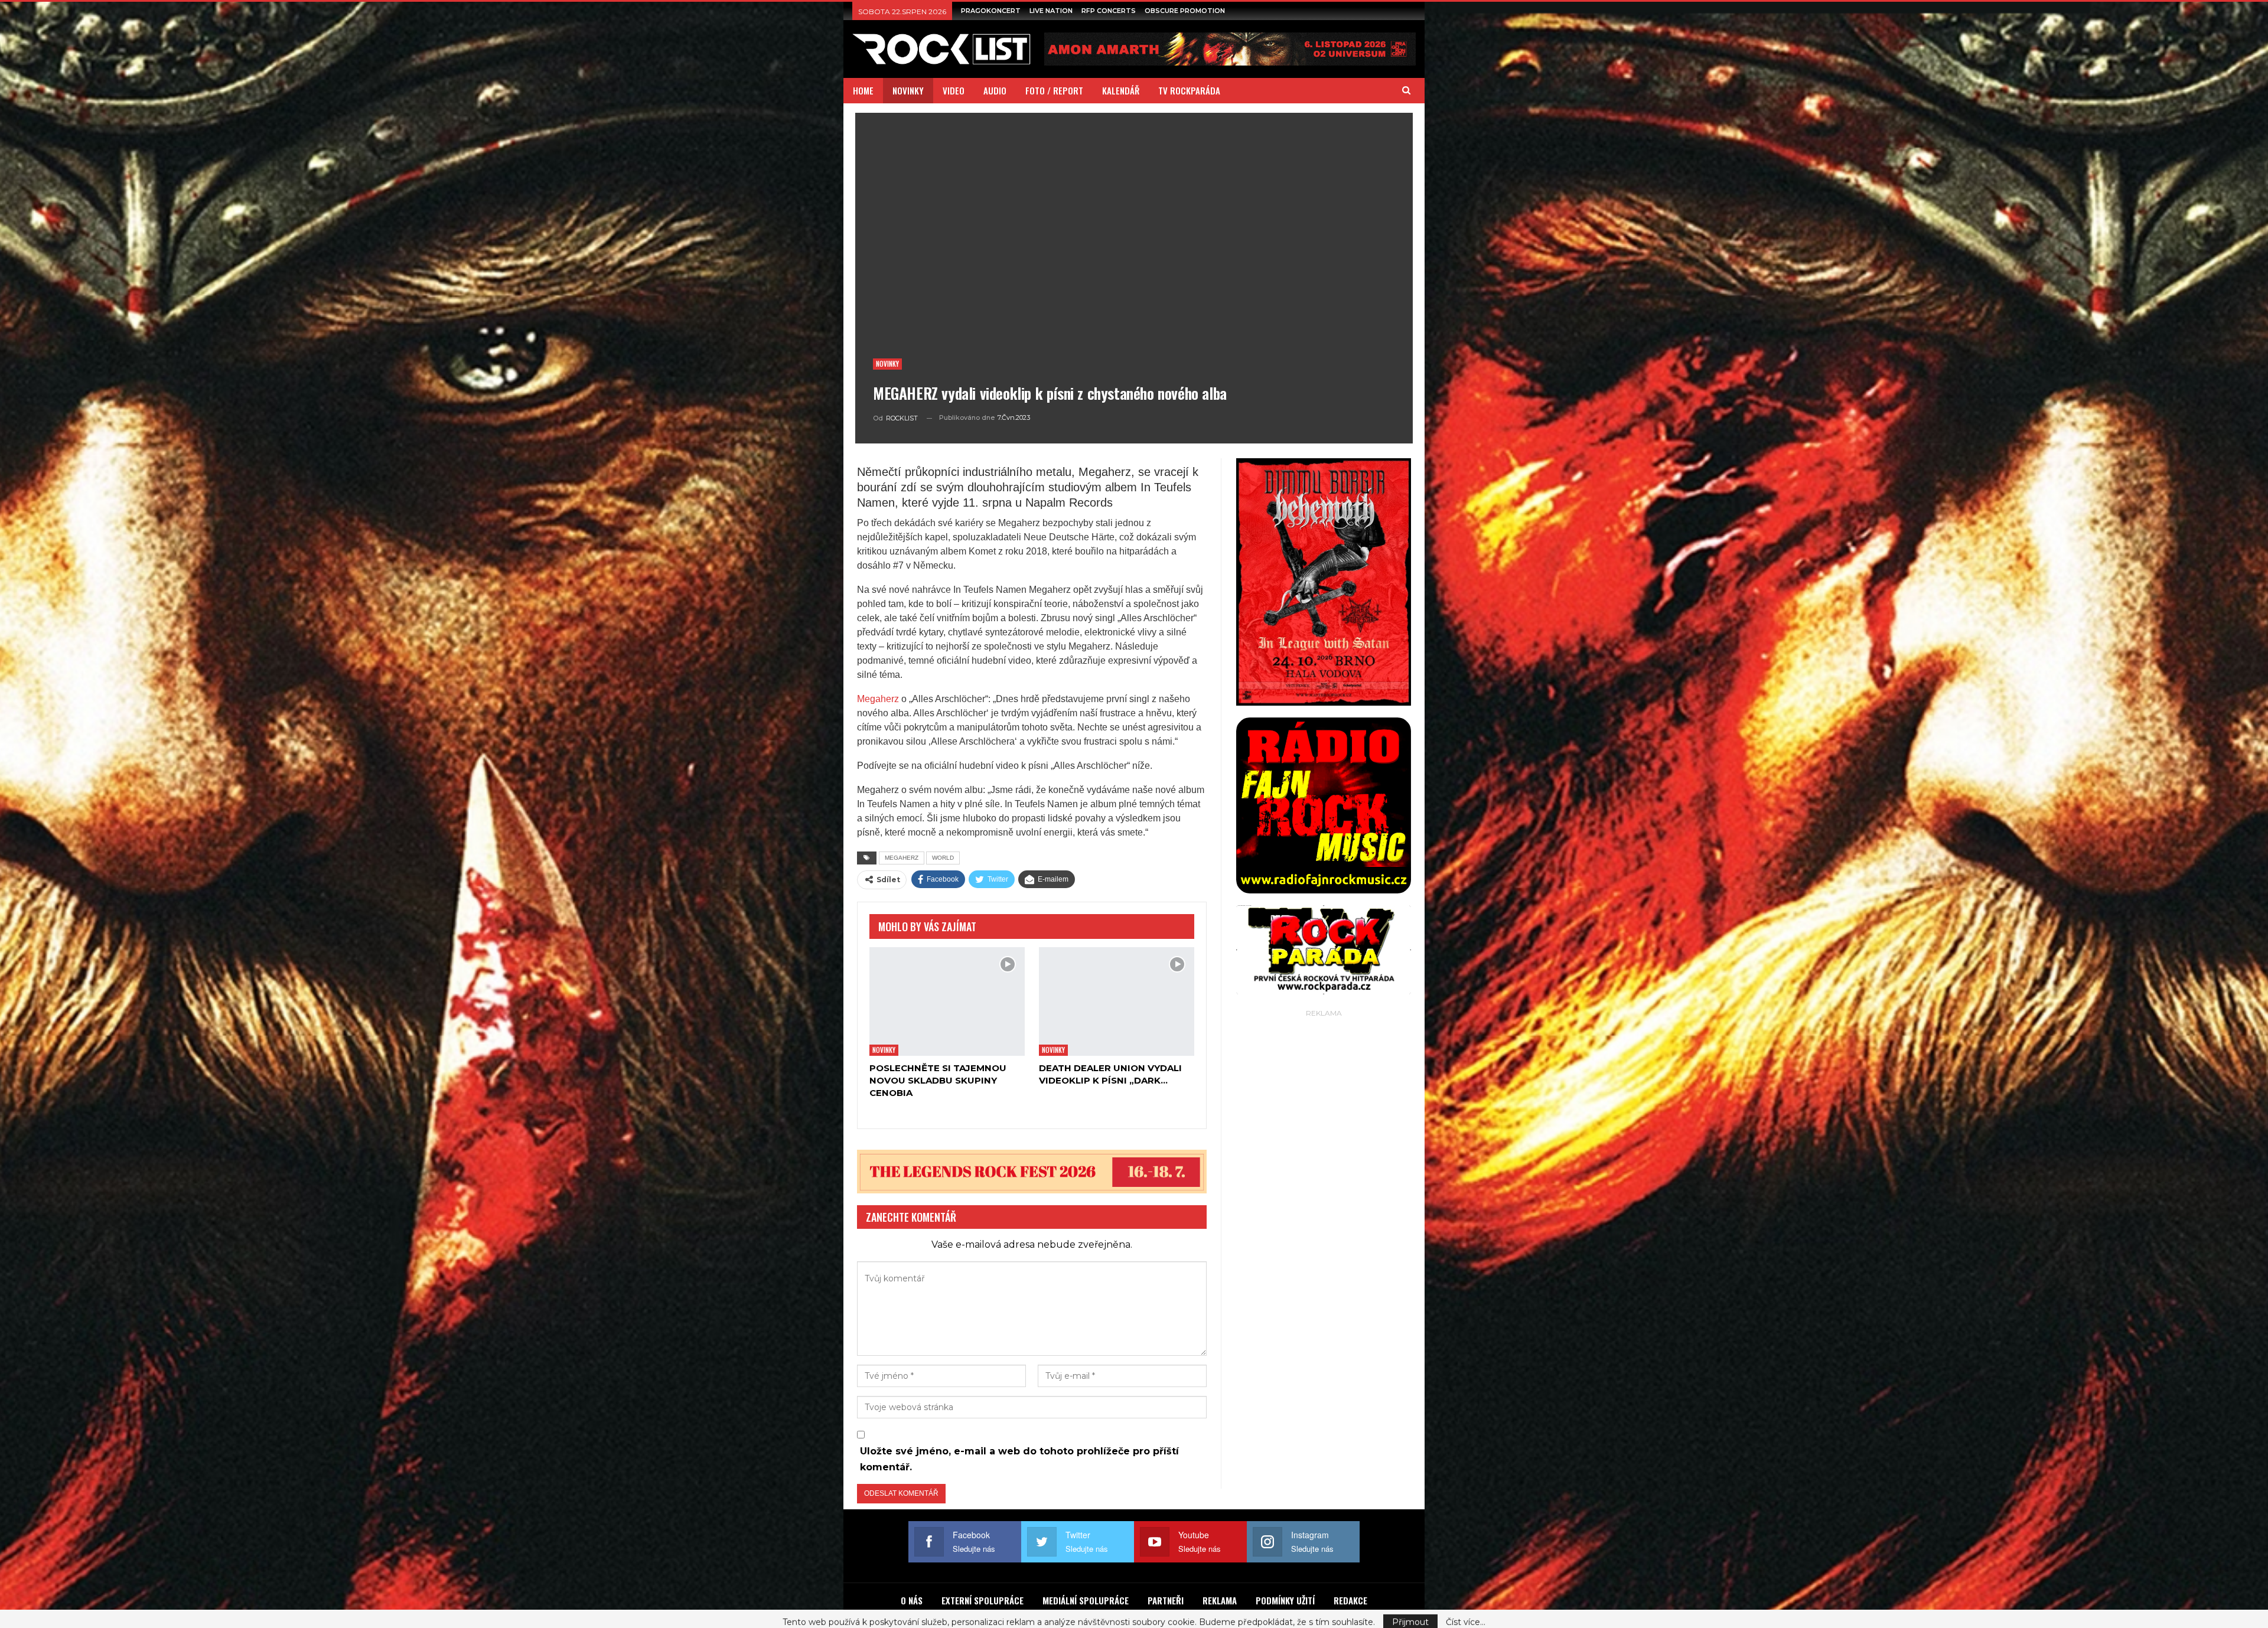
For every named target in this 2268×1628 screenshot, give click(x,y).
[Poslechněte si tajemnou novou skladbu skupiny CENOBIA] (947, 1001)
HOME (863, 90)
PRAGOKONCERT (991, 11)
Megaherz (878, 699)
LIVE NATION (1051, 11)
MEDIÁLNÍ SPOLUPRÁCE (1086, 1600)
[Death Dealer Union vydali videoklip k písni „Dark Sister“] (1117, 1001)
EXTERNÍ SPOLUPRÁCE (983, 1600)
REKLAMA (1220, 1600)
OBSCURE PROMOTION (1185, 11)
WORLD (943, 858)
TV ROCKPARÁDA (1189, 90)
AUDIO (995, 90)
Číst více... (1466, 1616)
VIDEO (954, 90)
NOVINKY (908, 90)
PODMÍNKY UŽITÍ (1285, 1600)
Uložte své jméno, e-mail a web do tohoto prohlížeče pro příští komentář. (1019, 1459)
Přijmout (1410, 1616)
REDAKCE (1350, 1600)
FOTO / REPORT (1054, 90)
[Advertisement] (1324, 1198)
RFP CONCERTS (1109, 11)
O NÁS (912, 1600)
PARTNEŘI (1166, 1600)
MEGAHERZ (902, 858)
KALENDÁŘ (1121, 90)
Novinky (887, 364)
